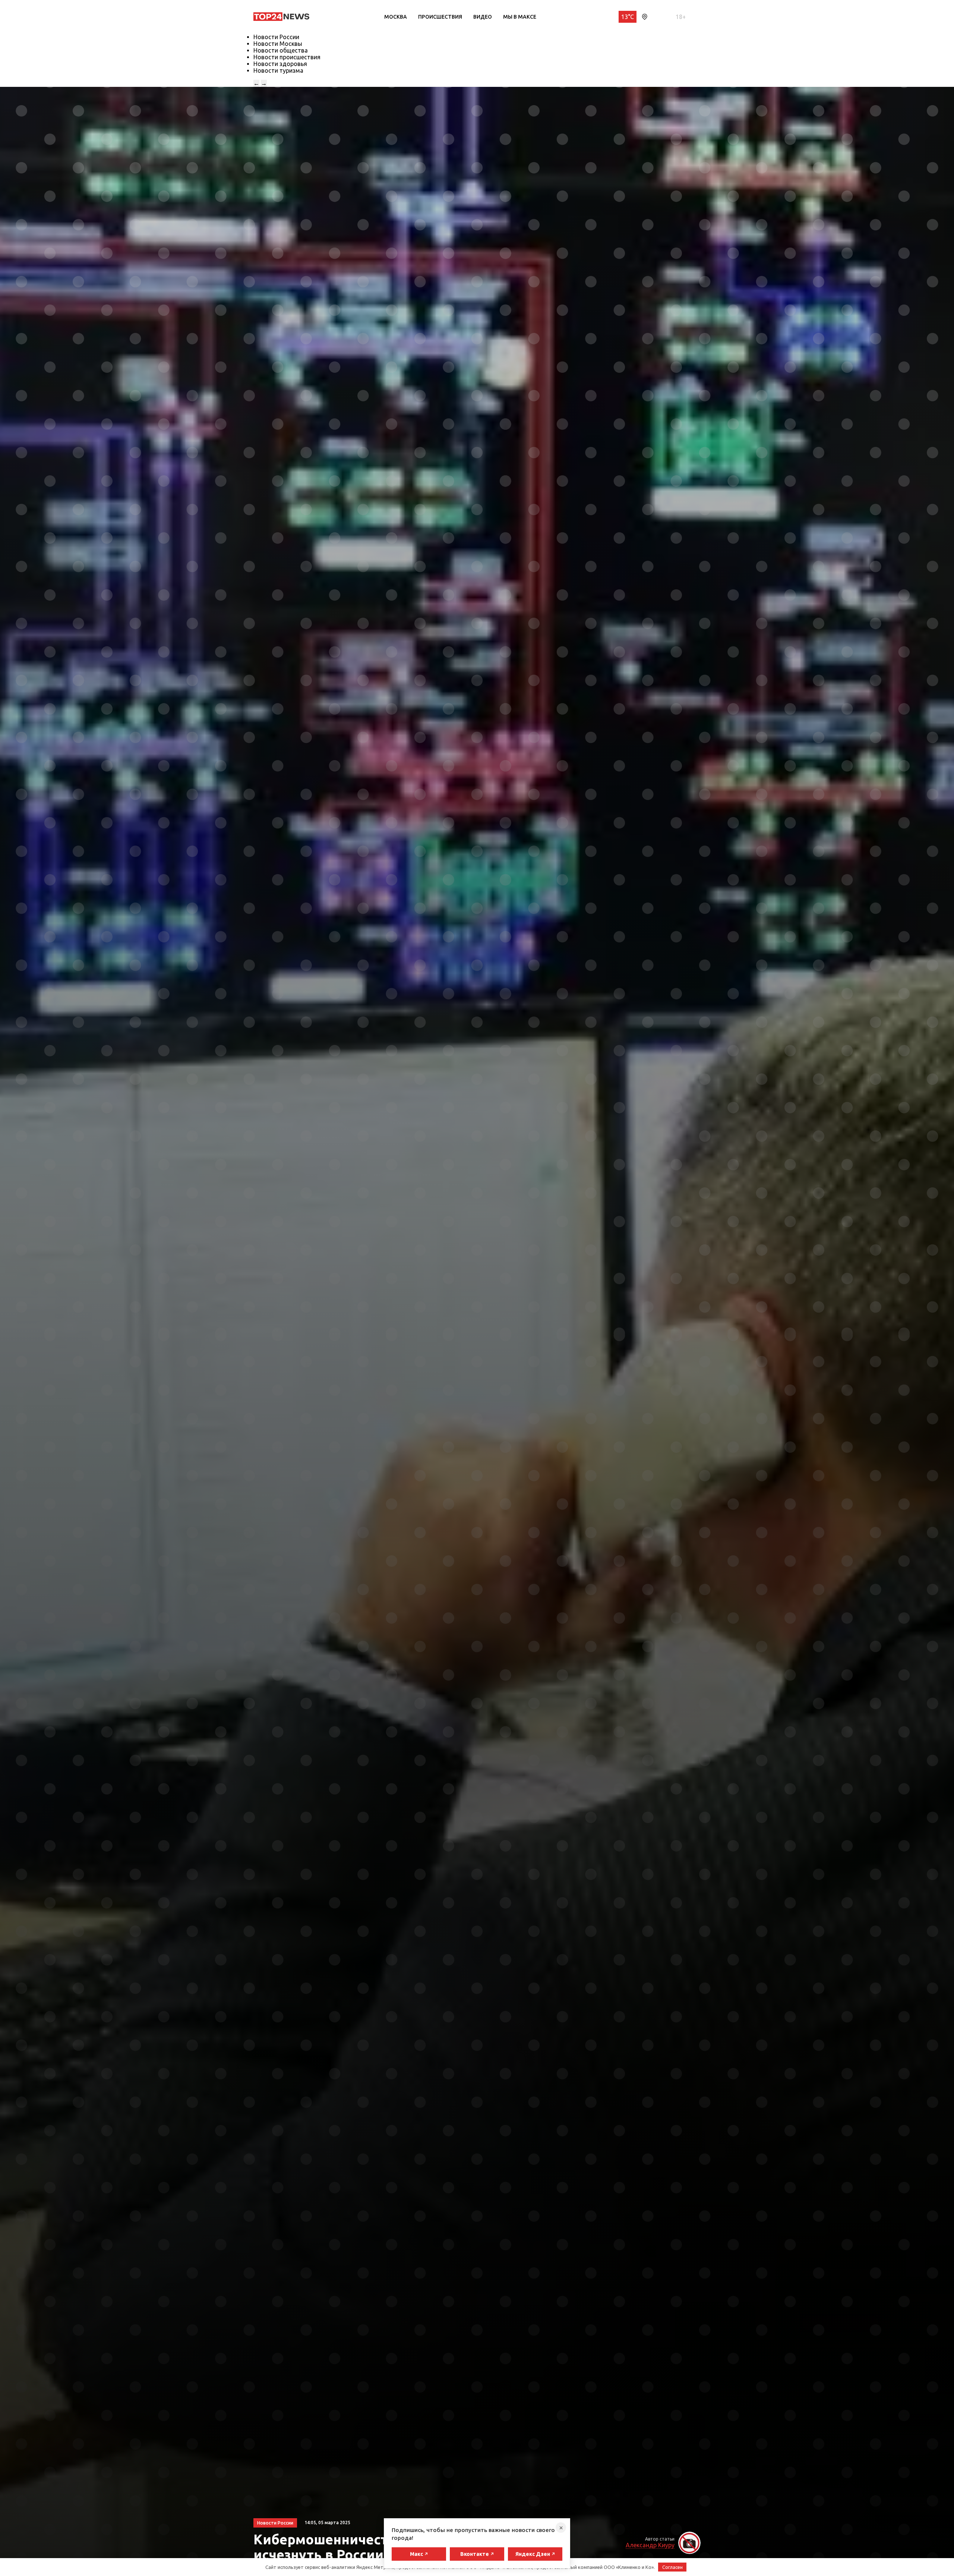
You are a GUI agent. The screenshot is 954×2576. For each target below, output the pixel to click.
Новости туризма (278, 70)
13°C (628, 17)
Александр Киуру (650, 2545)
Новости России (276, 37)
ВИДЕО (483, 17)
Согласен (672, 2567)
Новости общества (281, 50)
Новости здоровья (280, 64)
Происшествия (440, 17)
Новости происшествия (287, 57)
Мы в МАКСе (520, 17)
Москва (396, 17)
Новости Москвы (278, 44)
